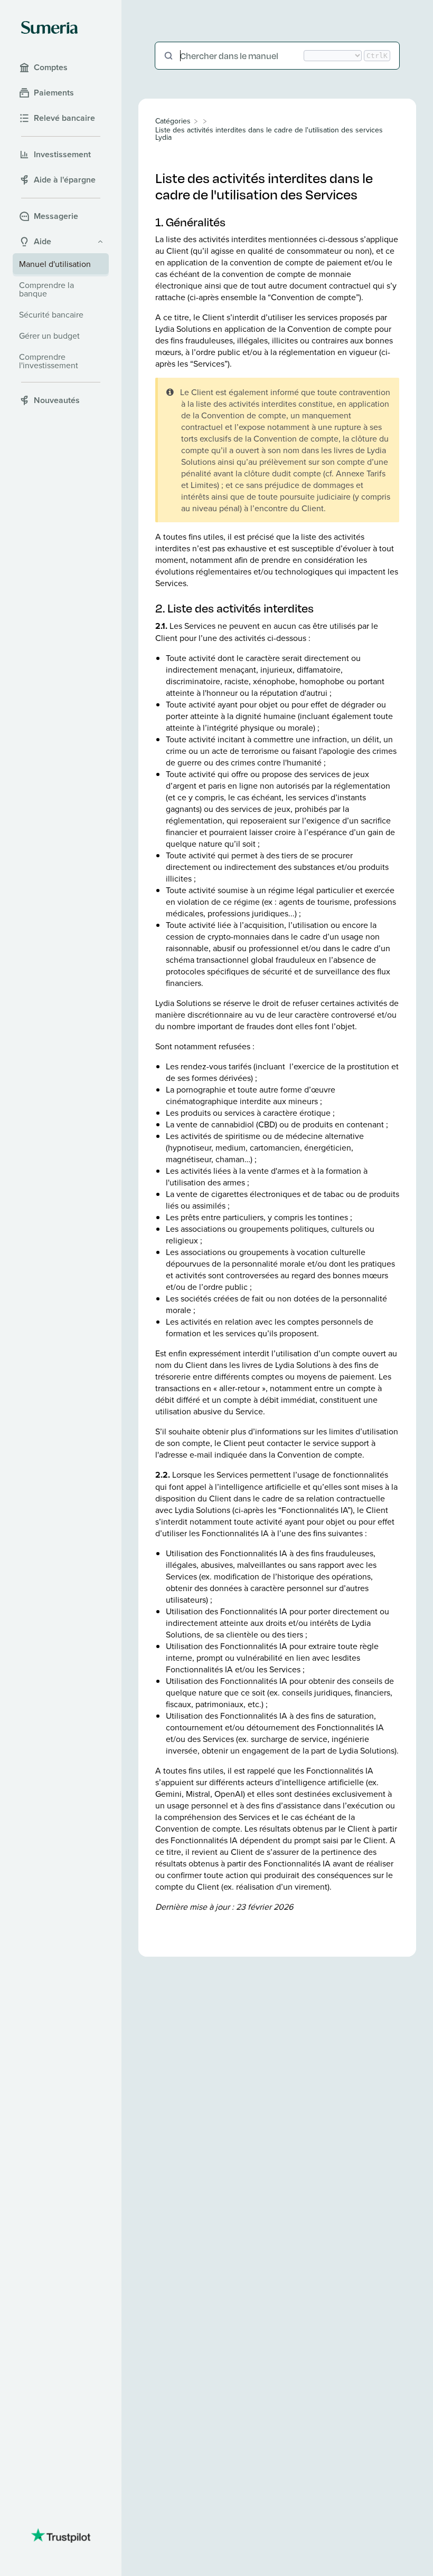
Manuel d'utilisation (55, 264)
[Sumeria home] (49, 27)
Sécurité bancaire (51, 314)
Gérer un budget (49, 336)
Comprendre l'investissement (49, 361)
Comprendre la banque (46, 289)
